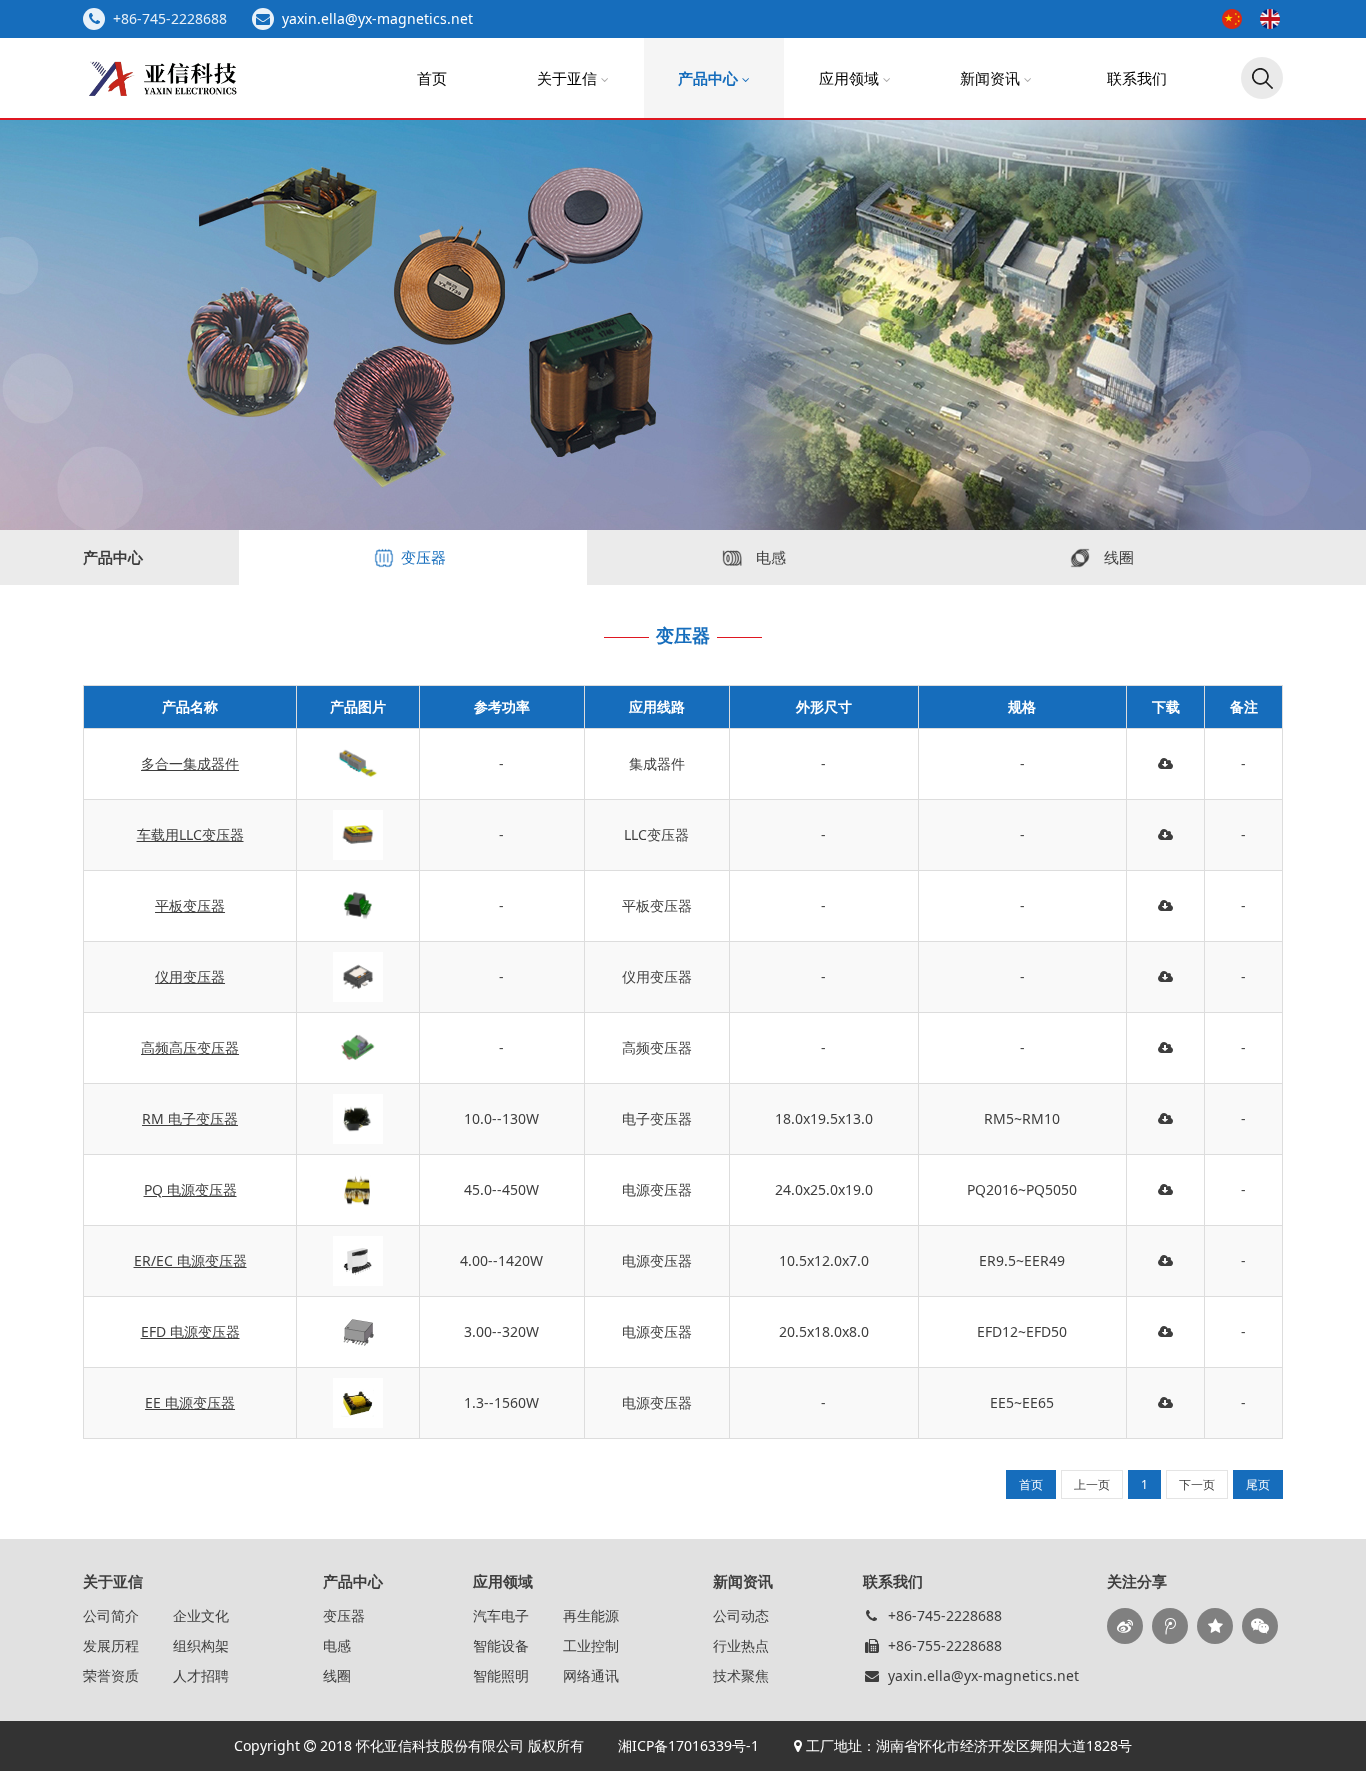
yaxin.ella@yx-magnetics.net (377, 18)
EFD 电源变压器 (190, 1331)
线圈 (337, 1675)
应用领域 (851, 78)
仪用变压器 (190, 976)
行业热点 (741, 1645)
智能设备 (501, 1645)
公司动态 (741, 1615)
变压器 (344, 1615)
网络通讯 (591, 1675)
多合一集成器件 (190, 763)
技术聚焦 (741, 1675)
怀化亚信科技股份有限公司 (440, 1745)
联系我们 (1137, 78)
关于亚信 (569, 78)
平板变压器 (190, 905)
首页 (432, 78)
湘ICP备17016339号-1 (686, 1745)
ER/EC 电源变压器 (190, 1260)
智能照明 (501, 1675)
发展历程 (111, 1645)
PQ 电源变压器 (190, 1189)
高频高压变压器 (190, 1047)
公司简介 (111, 1615)
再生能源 (591, 1615)
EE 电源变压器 (190, 1402)
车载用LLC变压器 (190, 834)
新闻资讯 (992, 78)
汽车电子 (501, 1615)
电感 (337, 1645)
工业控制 (591, 1645)
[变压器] (683, 678)
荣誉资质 (111, 1675)
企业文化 (201, 1615)
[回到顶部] (1340, 1745)
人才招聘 (201, 1675)
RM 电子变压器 (190, 1118)
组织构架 (201, 1645)
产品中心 (710, 78)
